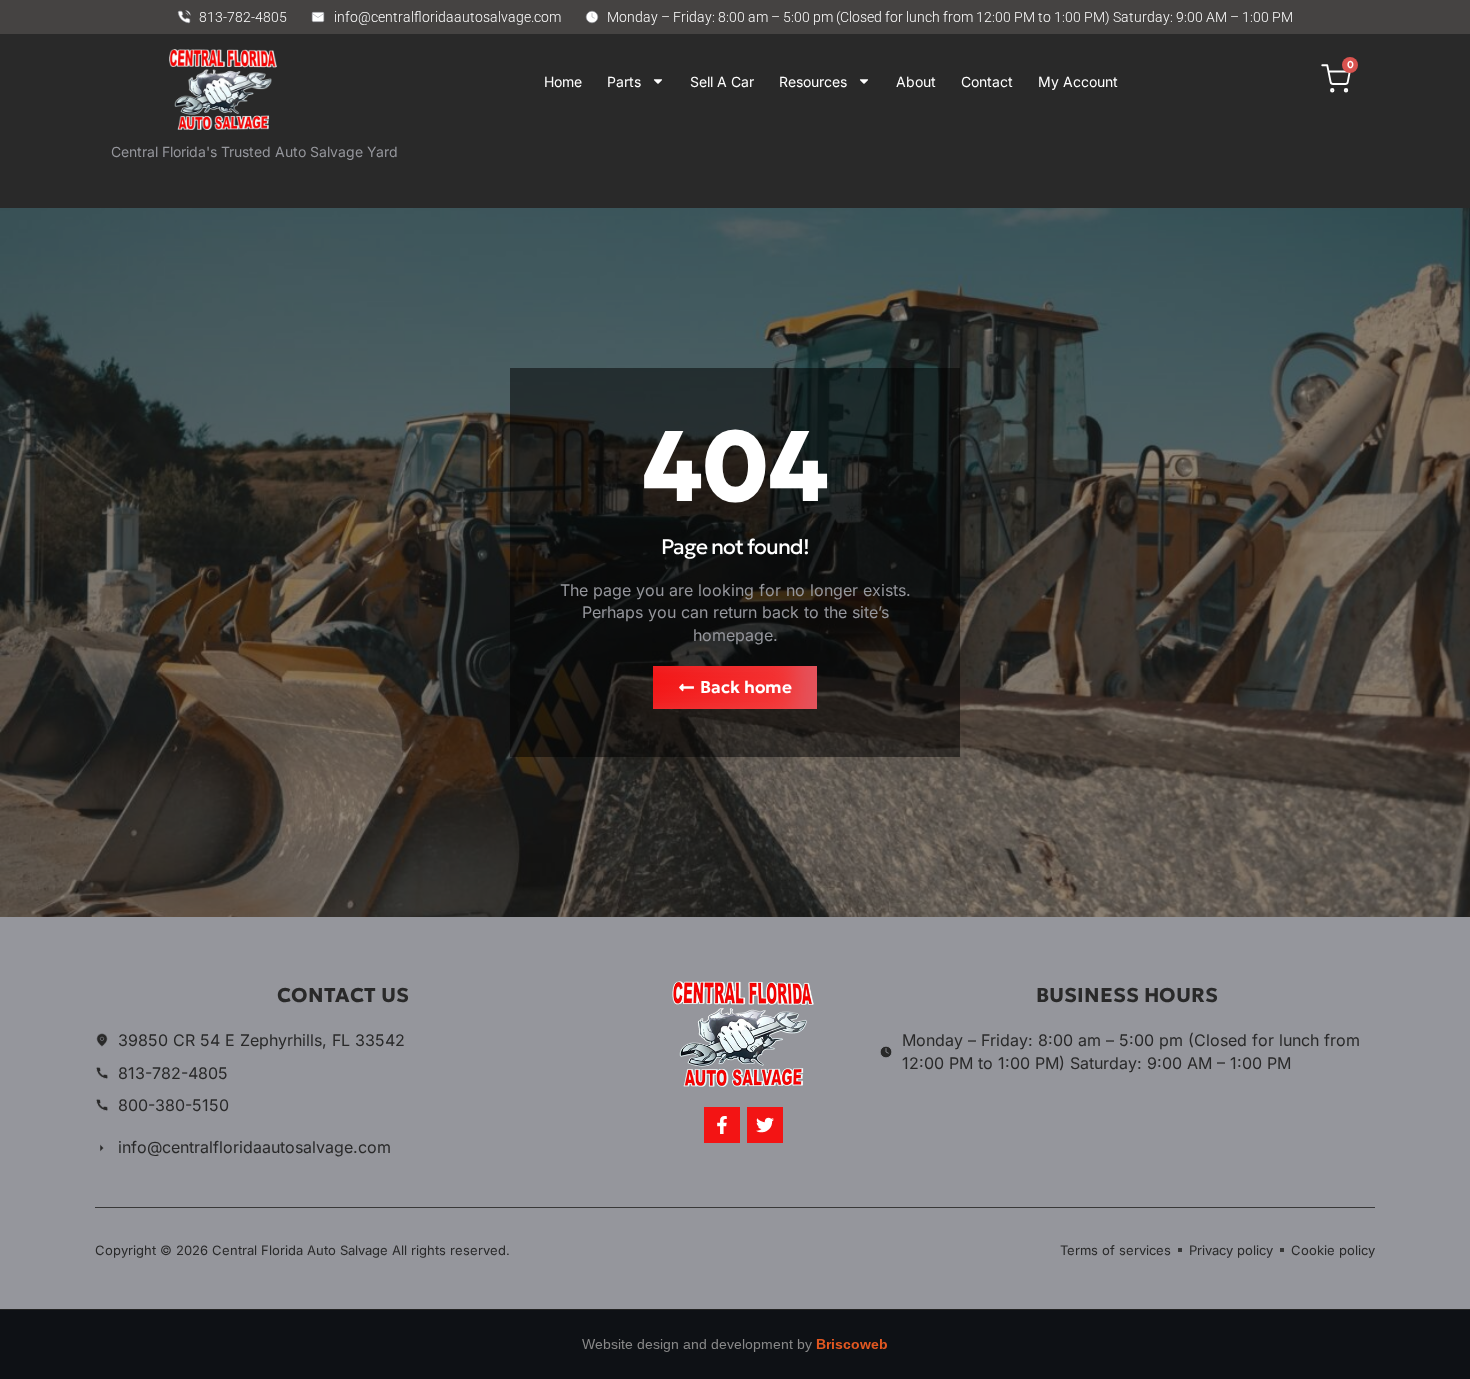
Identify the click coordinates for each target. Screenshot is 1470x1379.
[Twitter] (765, 1125)
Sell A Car (722, 81)
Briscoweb (852, 1344)
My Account (1078, 81)
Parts (624, 81)
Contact (987, 81)
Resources (813, 81)
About (916, 81)
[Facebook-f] (722, 1125)
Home (563, 81)
